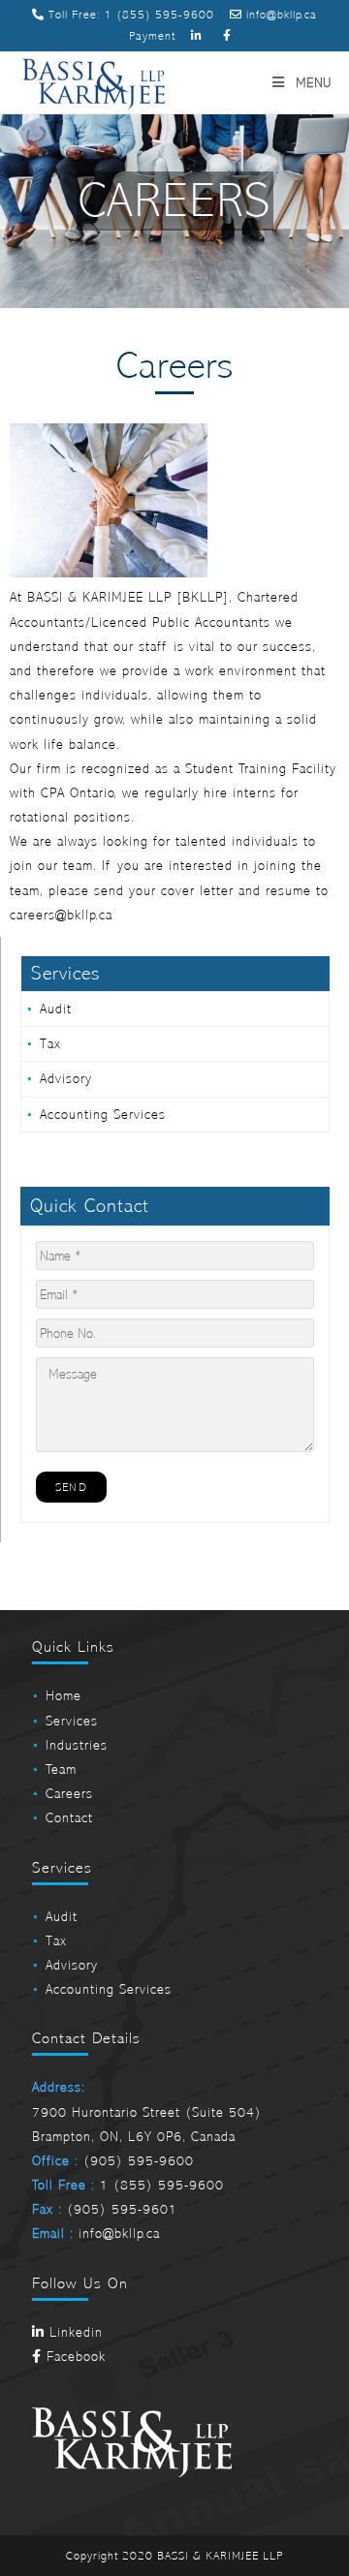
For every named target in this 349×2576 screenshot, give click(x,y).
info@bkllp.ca (280, 15)
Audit (56, 1009)
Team (61, 1769)
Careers (69, 1794)
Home (63, 1696)
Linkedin (74, 2332)
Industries (77, 1745)
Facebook (74, 2357)
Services (72, 1721)
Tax (50, 1044)
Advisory (66, 1079)
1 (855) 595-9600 (159, 15)
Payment (152, 36)
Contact (69, 1818)
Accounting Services (103, 1115)
